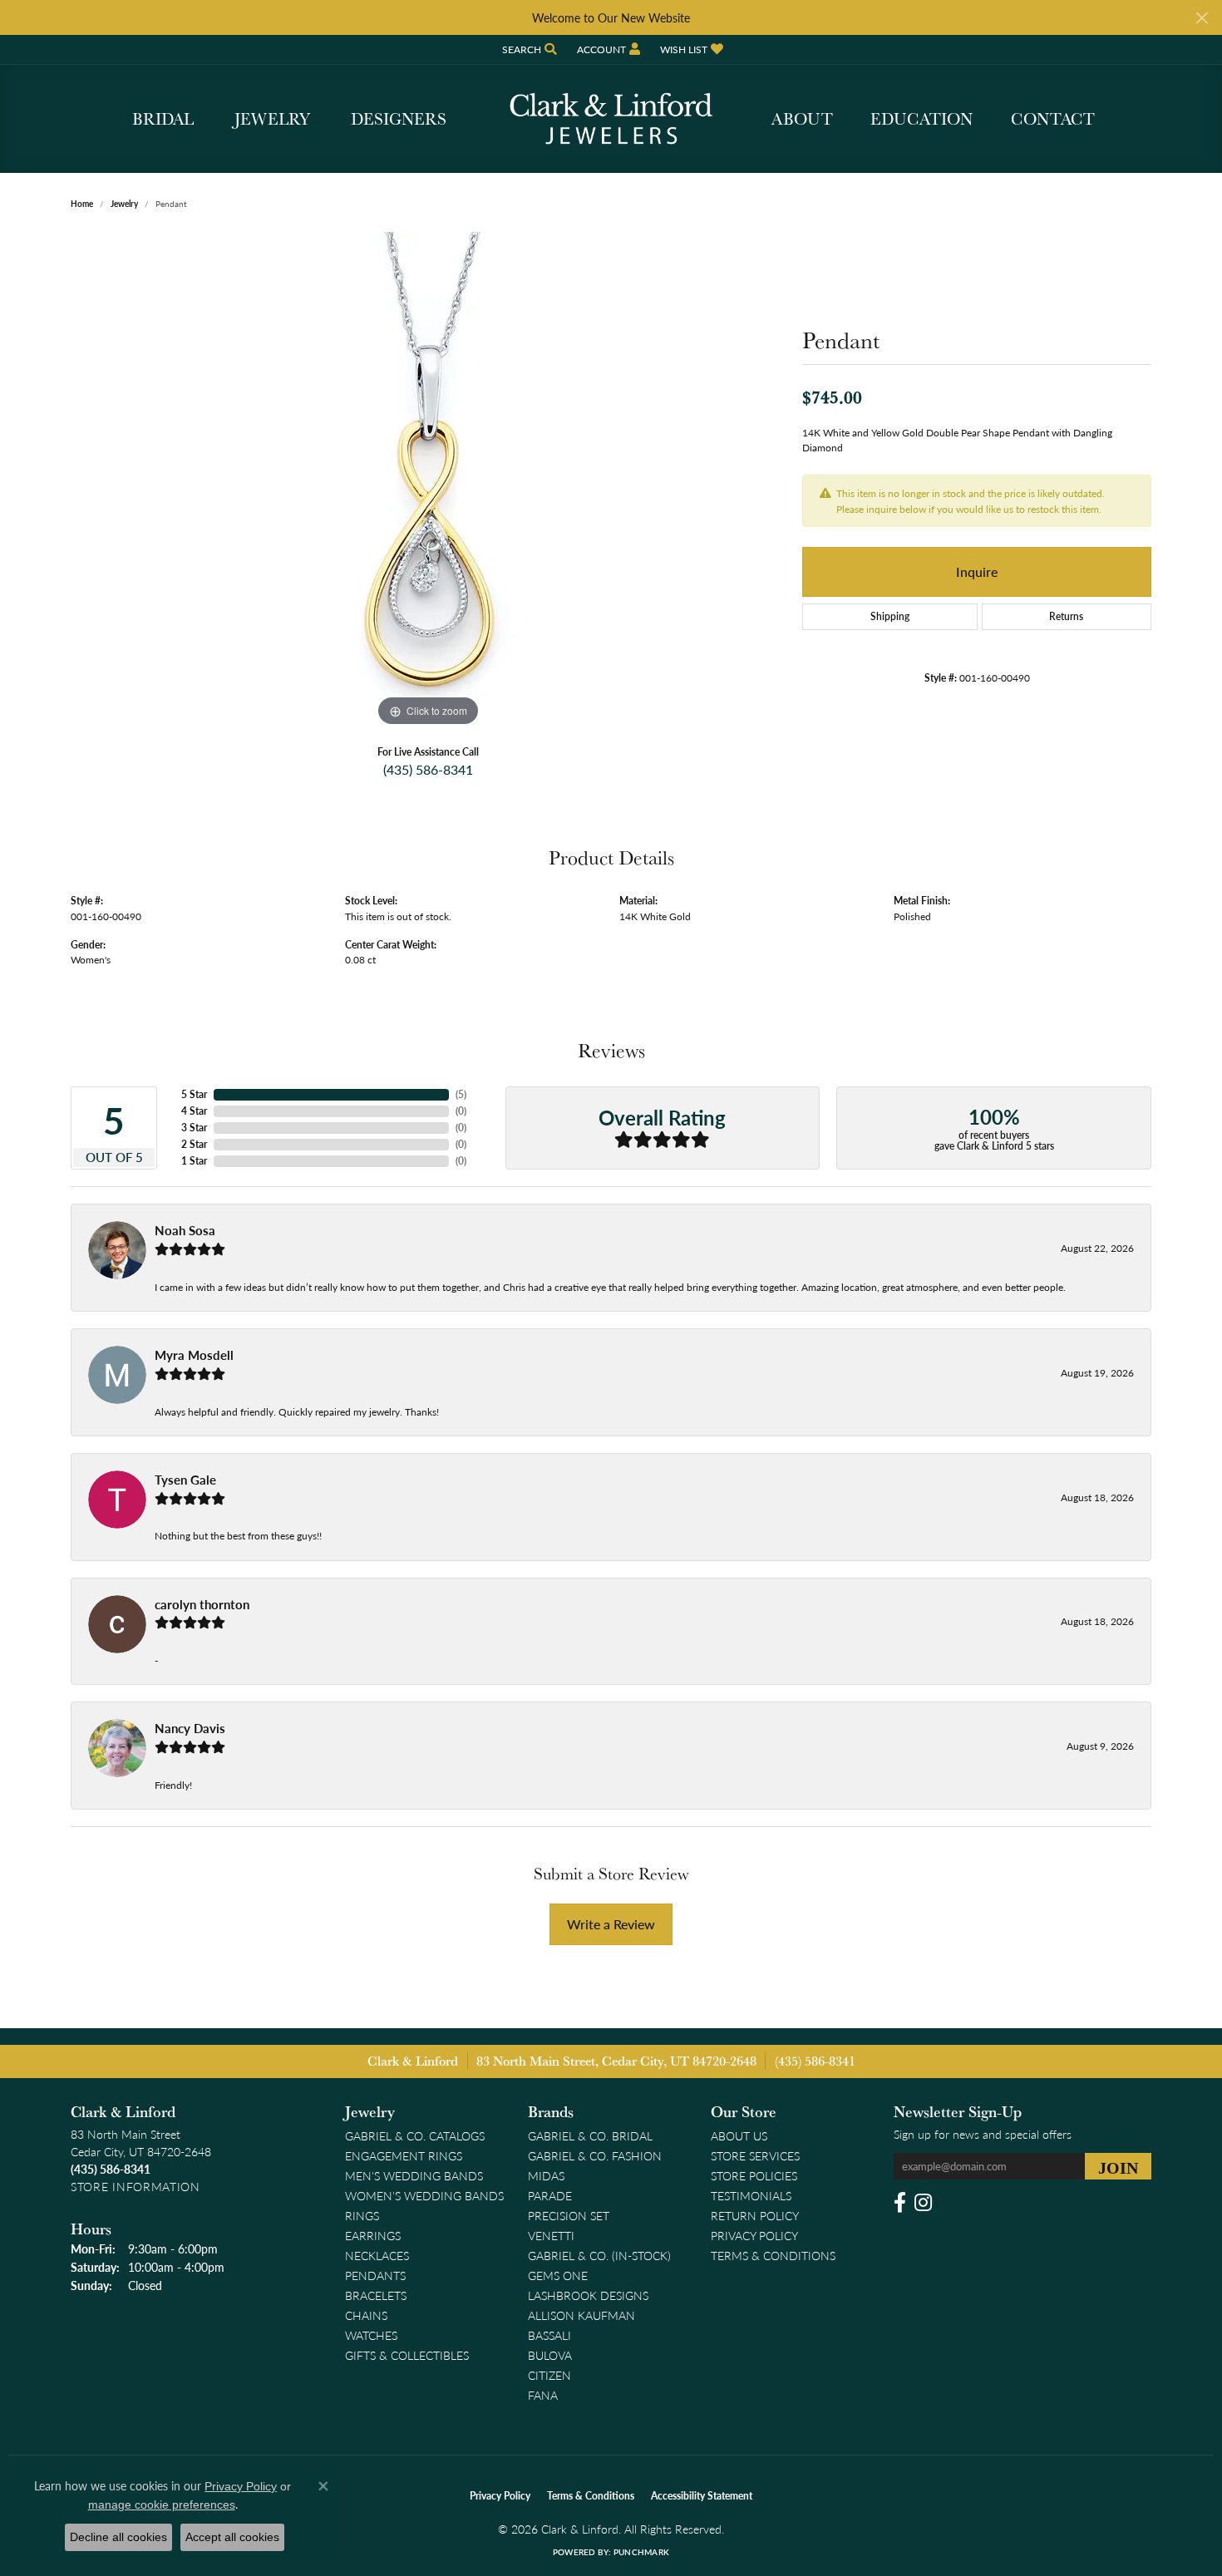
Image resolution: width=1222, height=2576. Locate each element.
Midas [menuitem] (546, 2175)
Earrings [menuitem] (373, 2235)
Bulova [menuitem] (550, 2355)
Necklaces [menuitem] (377, 2255)
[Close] (1202, 18)
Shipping (890, 616)
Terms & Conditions (773, 2255)
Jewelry (272, 119)
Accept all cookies (232, 2537)
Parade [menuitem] (550, 2195)
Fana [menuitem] (543, 2395)
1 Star (194, 1161)
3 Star (194, 1128)
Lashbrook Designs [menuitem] (588, 2295)
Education (921, 119)
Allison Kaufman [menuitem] (581, 2315)
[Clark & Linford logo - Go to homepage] (611, 119)
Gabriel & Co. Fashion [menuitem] (595, 2155)
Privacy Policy (754, 2235)
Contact (1053, 119)
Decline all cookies (118, 2537)
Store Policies (754, 2175)
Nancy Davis (190, 1728)
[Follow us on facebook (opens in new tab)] (900, 2203)
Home (82, 204)
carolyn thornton (202, 1604)
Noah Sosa (185, 1230)
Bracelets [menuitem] (376, 2295)
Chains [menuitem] (366, 2315)
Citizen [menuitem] (549, 2375)
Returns (1066, 616)
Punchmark (641, 2552)
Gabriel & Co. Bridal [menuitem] (590, 2135)
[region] (428, 481)
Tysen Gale (185, 1480)
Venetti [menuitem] (551, 2235)
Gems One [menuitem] (558, 2275)
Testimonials (751, 2195)
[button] (528, 49)
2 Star (194, 1144)
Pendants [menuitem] (375, 2275)
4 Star (194, 1111)
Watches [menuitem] (371, 2335)
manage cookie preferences (162, 2505)
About (802, 119)
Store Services (755, 2155)
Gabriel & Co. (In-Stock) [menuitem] (599, 2255)
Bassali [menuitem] (549, 2335)
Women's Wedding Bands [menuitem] (424, 2195)
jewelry (124, 204)
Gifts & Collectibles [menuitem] (407, 2355)
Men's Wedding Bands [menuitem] (414, 2175)
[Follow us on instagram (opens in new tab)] (923, 2203)
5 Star (194, 1094)
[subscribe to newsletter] (1118, 2166)
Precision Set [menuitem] (569, 2215)
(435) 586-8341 (428, 769)
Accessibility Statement (702, 2496)
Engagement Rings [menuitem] (404, 2155)
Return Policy (755, 2215)
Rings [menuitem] (362, 2215)
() (461, 1094)
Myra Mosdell (194, 1355)
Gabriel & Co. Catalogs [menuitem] (415, 2135)
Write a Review (611, 1924)
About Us (739, 2135)
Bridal (163, 119)
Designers (399, 119)
